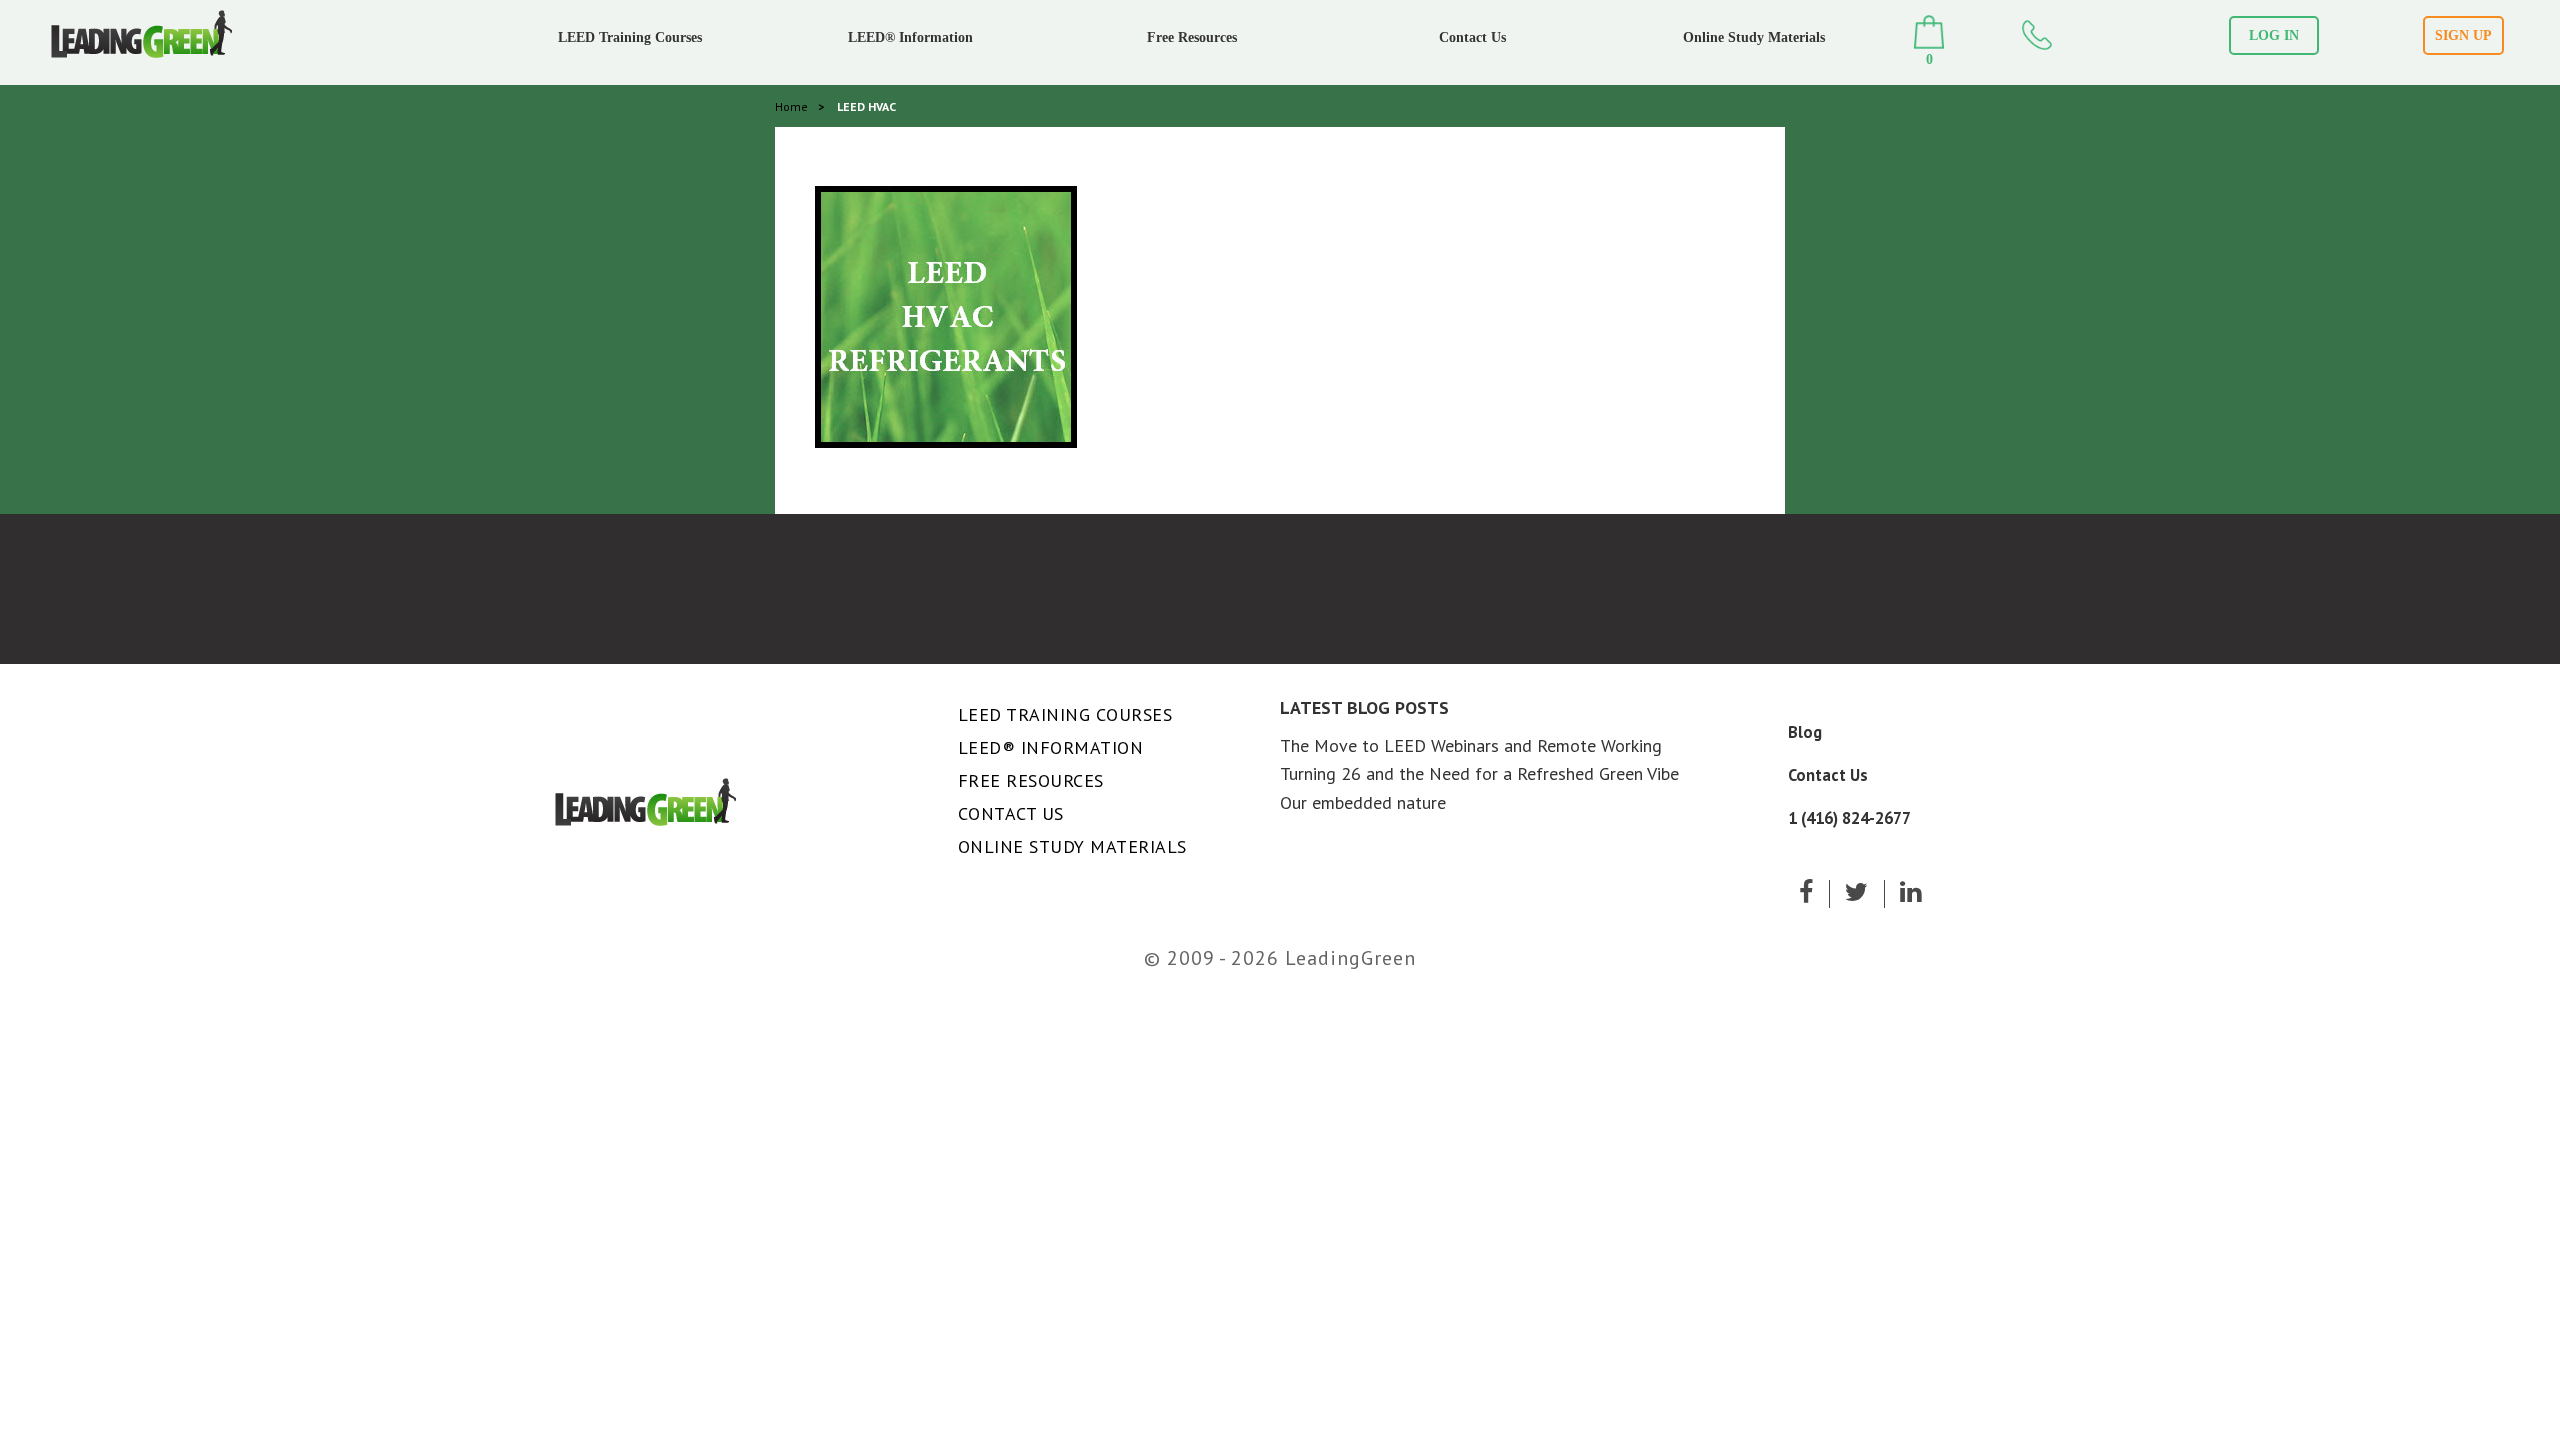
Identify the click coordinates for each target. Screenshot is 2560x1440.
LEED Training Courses (630, 37)
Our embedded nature (1363, 802)
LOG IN (2274, 35)
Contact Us (1472, 37)
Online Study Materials (1754, 37)
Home (791, 106)
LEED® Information (910, 37)
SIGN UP (2463, 35)
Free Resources (1192, 37)
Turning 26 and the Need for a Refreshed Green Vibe (1479, 773)
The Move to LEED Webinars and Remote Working (1471, 745)
